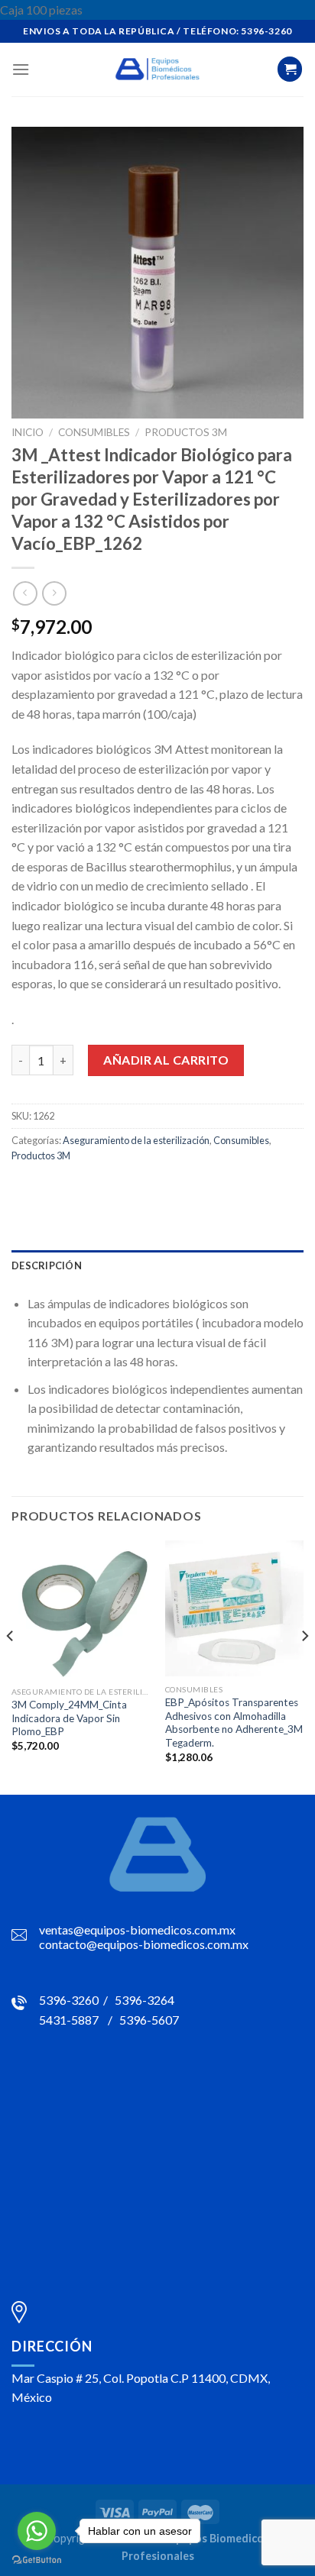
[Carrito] (290, 69)
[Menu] (21, 69)
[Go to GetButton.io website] (37, 2560)
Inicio (28, 432)
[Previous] (11, 1666)
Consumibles (94, 432)
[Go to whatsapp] (37, 2531)
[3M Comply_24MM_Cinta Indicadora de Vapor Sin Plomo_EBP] (81, 1610)
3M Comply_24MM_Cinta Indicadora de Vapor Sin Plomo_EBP (69, 1718)
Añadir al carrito (166, 1060)
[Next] (304, 1666)
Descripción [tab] (47, 1265)
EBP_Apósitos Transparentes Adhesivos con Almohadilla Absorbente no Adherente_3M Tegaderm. (234, 1723)
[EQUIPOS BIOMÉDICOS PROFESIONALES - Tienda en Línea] (157, 69)
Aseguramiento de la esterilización (136, 1140)
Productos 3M (186, 432)
